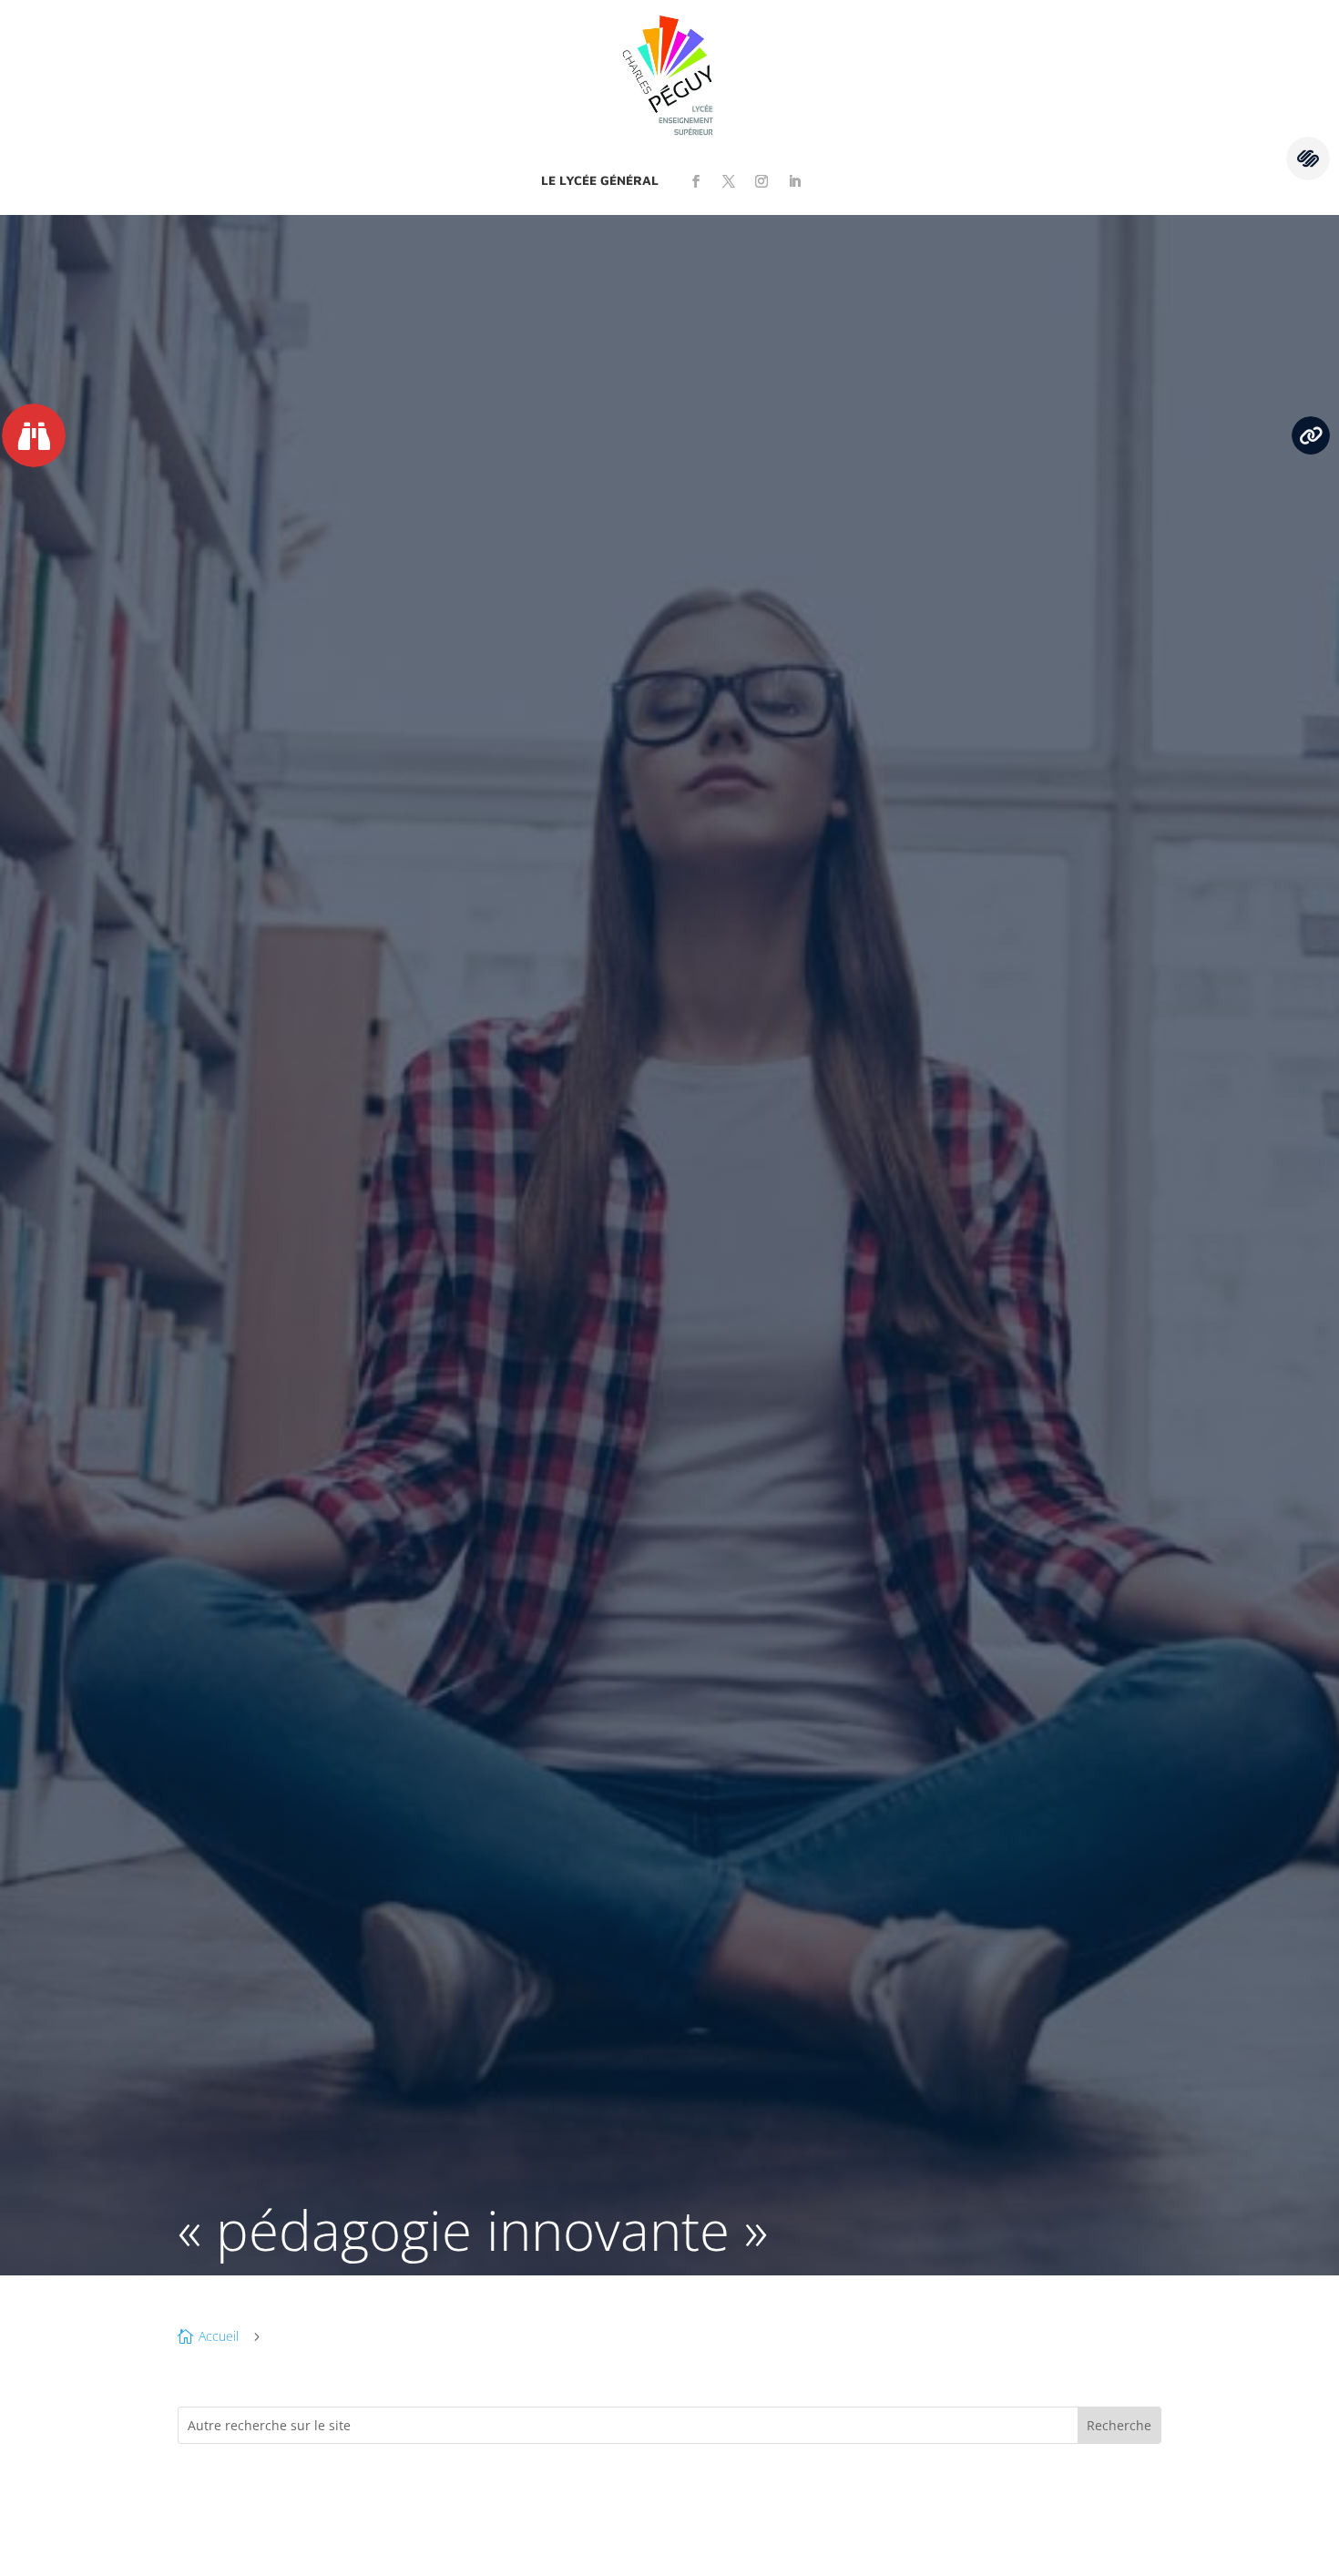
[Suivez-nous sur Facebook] (696, 181)
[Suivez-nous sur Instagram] (761, 181)
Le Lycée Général (600, 180)
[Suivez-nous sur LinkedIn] (794, 181)
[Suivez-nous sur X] (729, 181)
